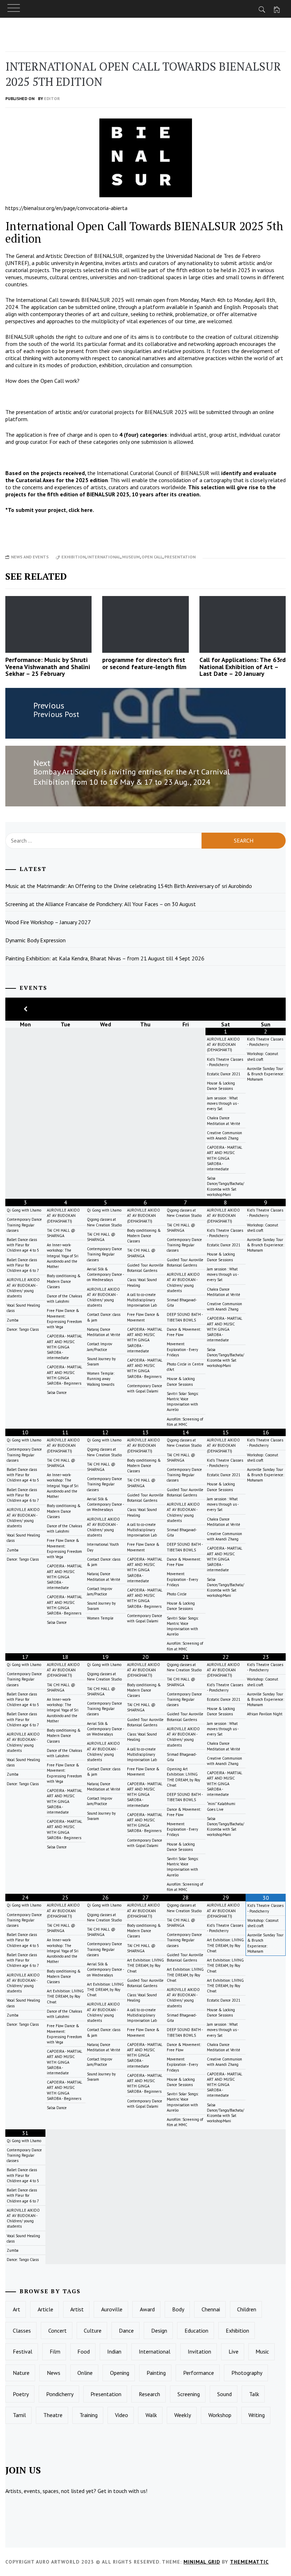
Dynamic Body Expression (35, 940)
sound (224, 2394)
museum (131, 557)
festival (23, 2351)
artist (77, 2309)
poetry (21, 2394)
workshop (220, 2415)
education (196, 2330)
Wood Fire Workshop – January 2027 (48, 922)
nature (21, 2373)
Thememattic (249, 2562)
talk (254, 2394)
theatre (53, 2415)
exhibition (73, 557)
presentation (180, 557)
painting (156, 2373)
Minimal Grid (202, 2562)
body (178, 2309)
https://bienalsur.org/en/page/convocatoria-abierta (66, 208)
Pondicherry (60, 2394)
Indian (114, 2351)
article (45, 2309)
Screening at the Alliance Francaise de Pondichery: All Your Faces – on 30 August (101, 904)
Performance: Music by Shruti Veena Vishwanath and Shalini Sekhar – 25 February (48, 667)
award (147, 2309)
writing (257, 2415)
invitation (199, 2351)
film (55, 2351)
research (149, 2394)
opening (120, 2373)
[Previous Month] (25, 1009)
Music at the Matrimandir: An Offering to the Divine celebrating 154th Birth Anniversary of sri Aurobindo (129, 886)
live (234, 2351)
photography (247, 2373)
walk (151, 2415)
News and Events (30, 557)
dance (126, 2330)
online (85, 2373)
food (84, 2351)
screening (189, 2394)
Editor (52, 98)
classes (22, 2330)
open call (152, 557)
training (89, 2415)
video (122, 2415)
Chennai (211, 2309)
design (159, 2330)
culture (93, 2330)
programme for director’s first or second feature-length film (144, 663)
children (247, 2309)
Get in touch (112, 2491)
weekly (183, 2415)
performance (199, 2373)
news (54, 2373)
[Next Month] (266, 1009)
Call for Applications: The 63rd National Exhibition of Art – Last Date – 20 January (243, 667)
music (262, 2351)
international (104, 557)
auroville (112, 2309)
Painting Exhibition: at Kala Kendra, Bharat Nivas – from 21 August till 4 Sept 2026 (105, 958)
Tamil (19, 2415)
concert (57, 2330)
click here (81, 510)
